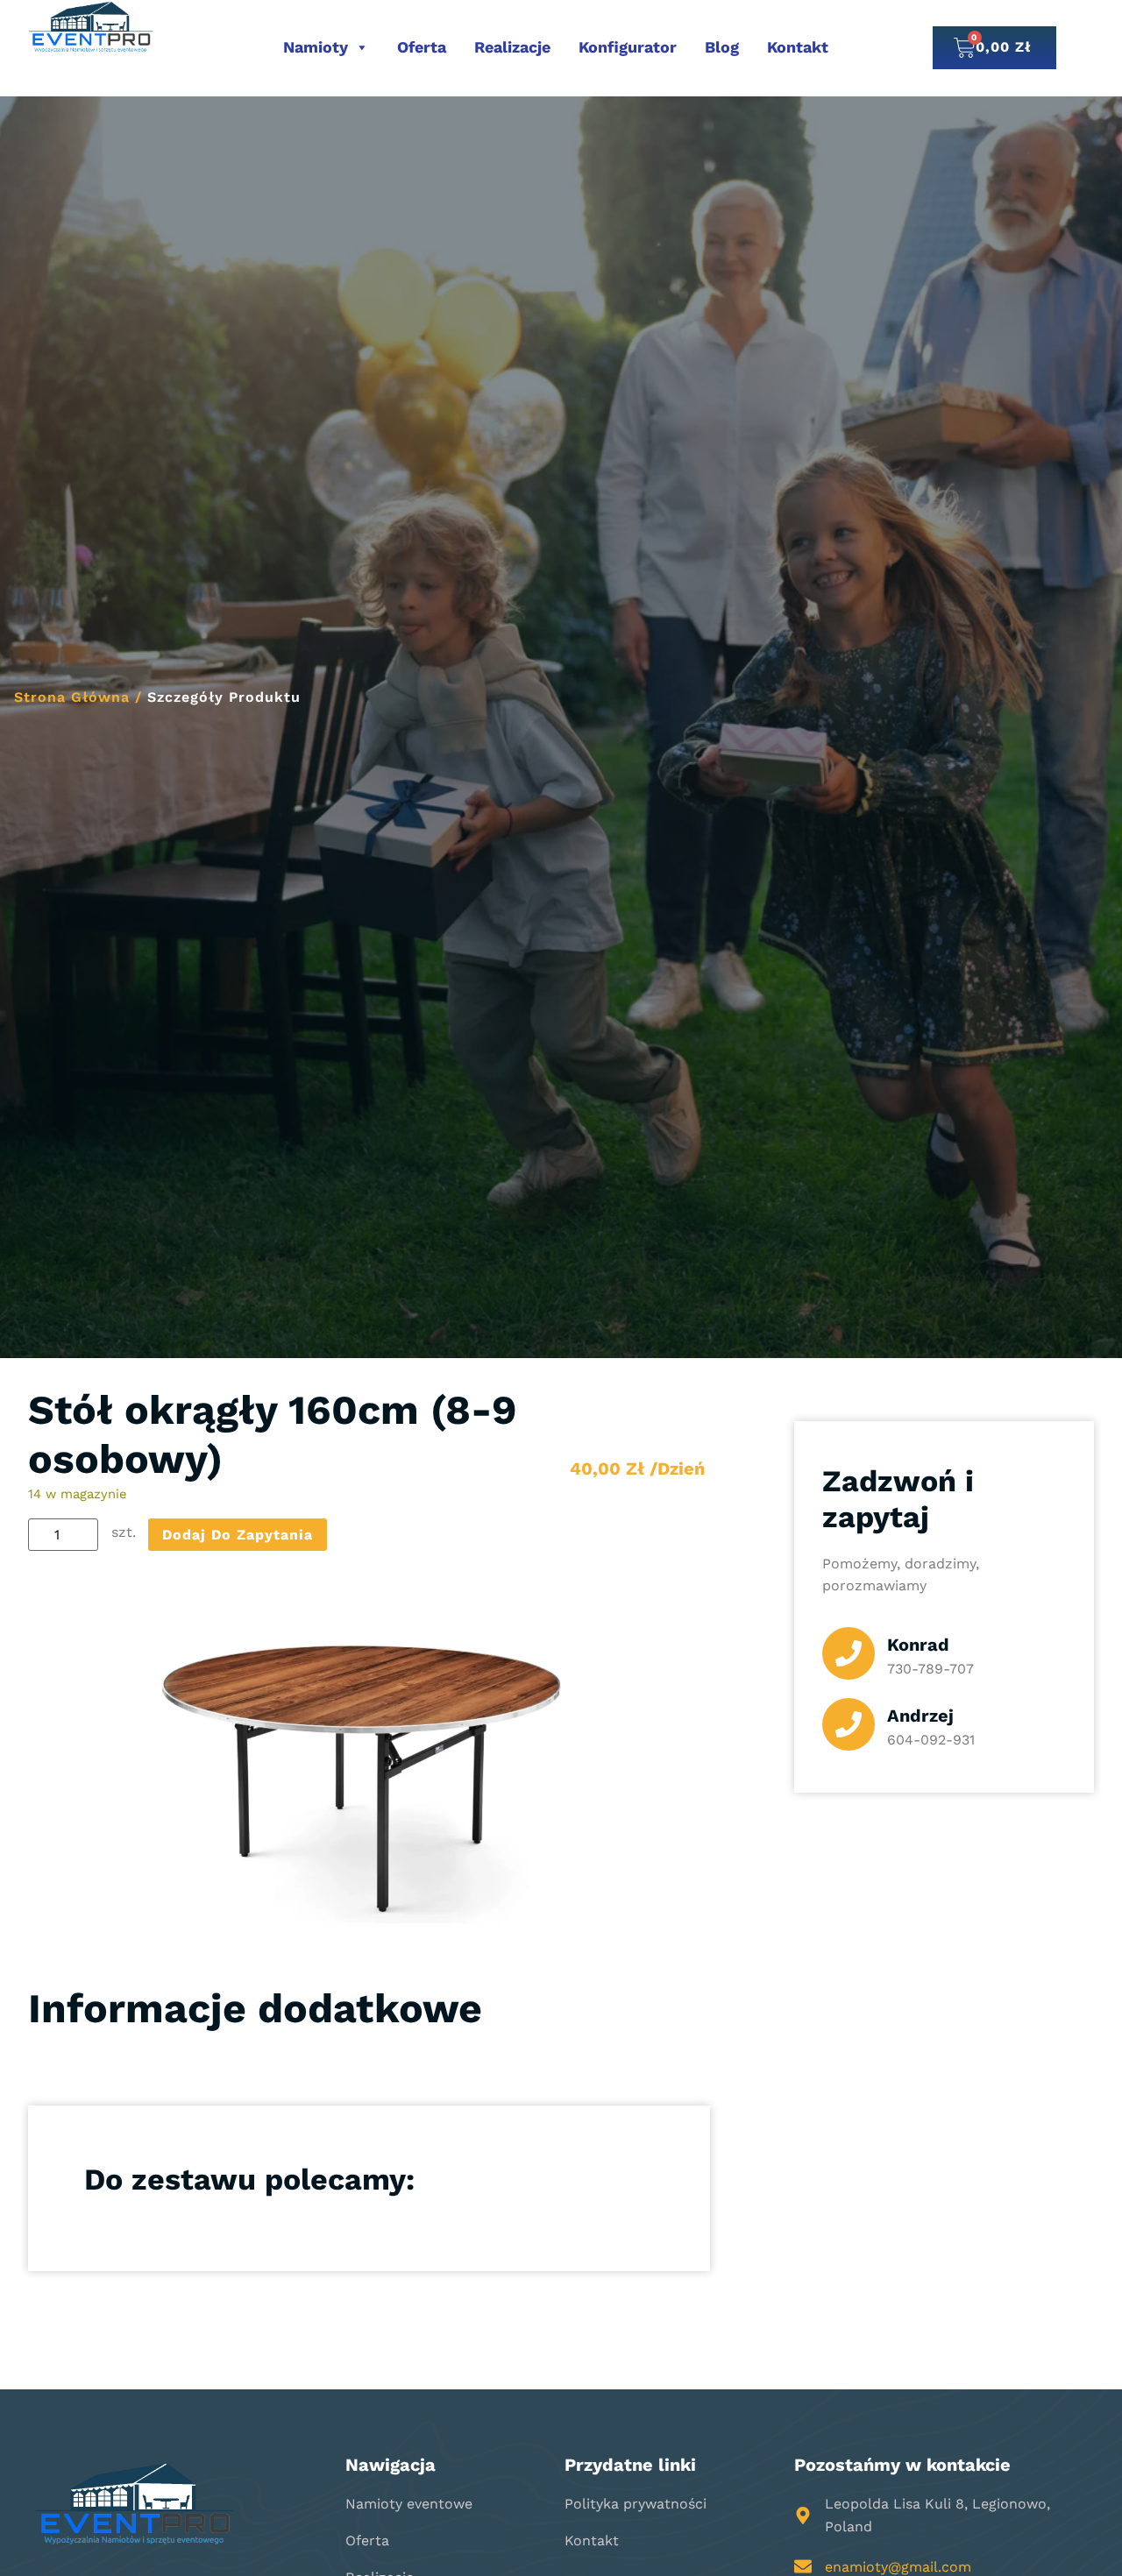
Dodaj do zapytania (238, 1535)
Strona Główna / (78, 697)
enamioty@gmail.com (898, 2567)
